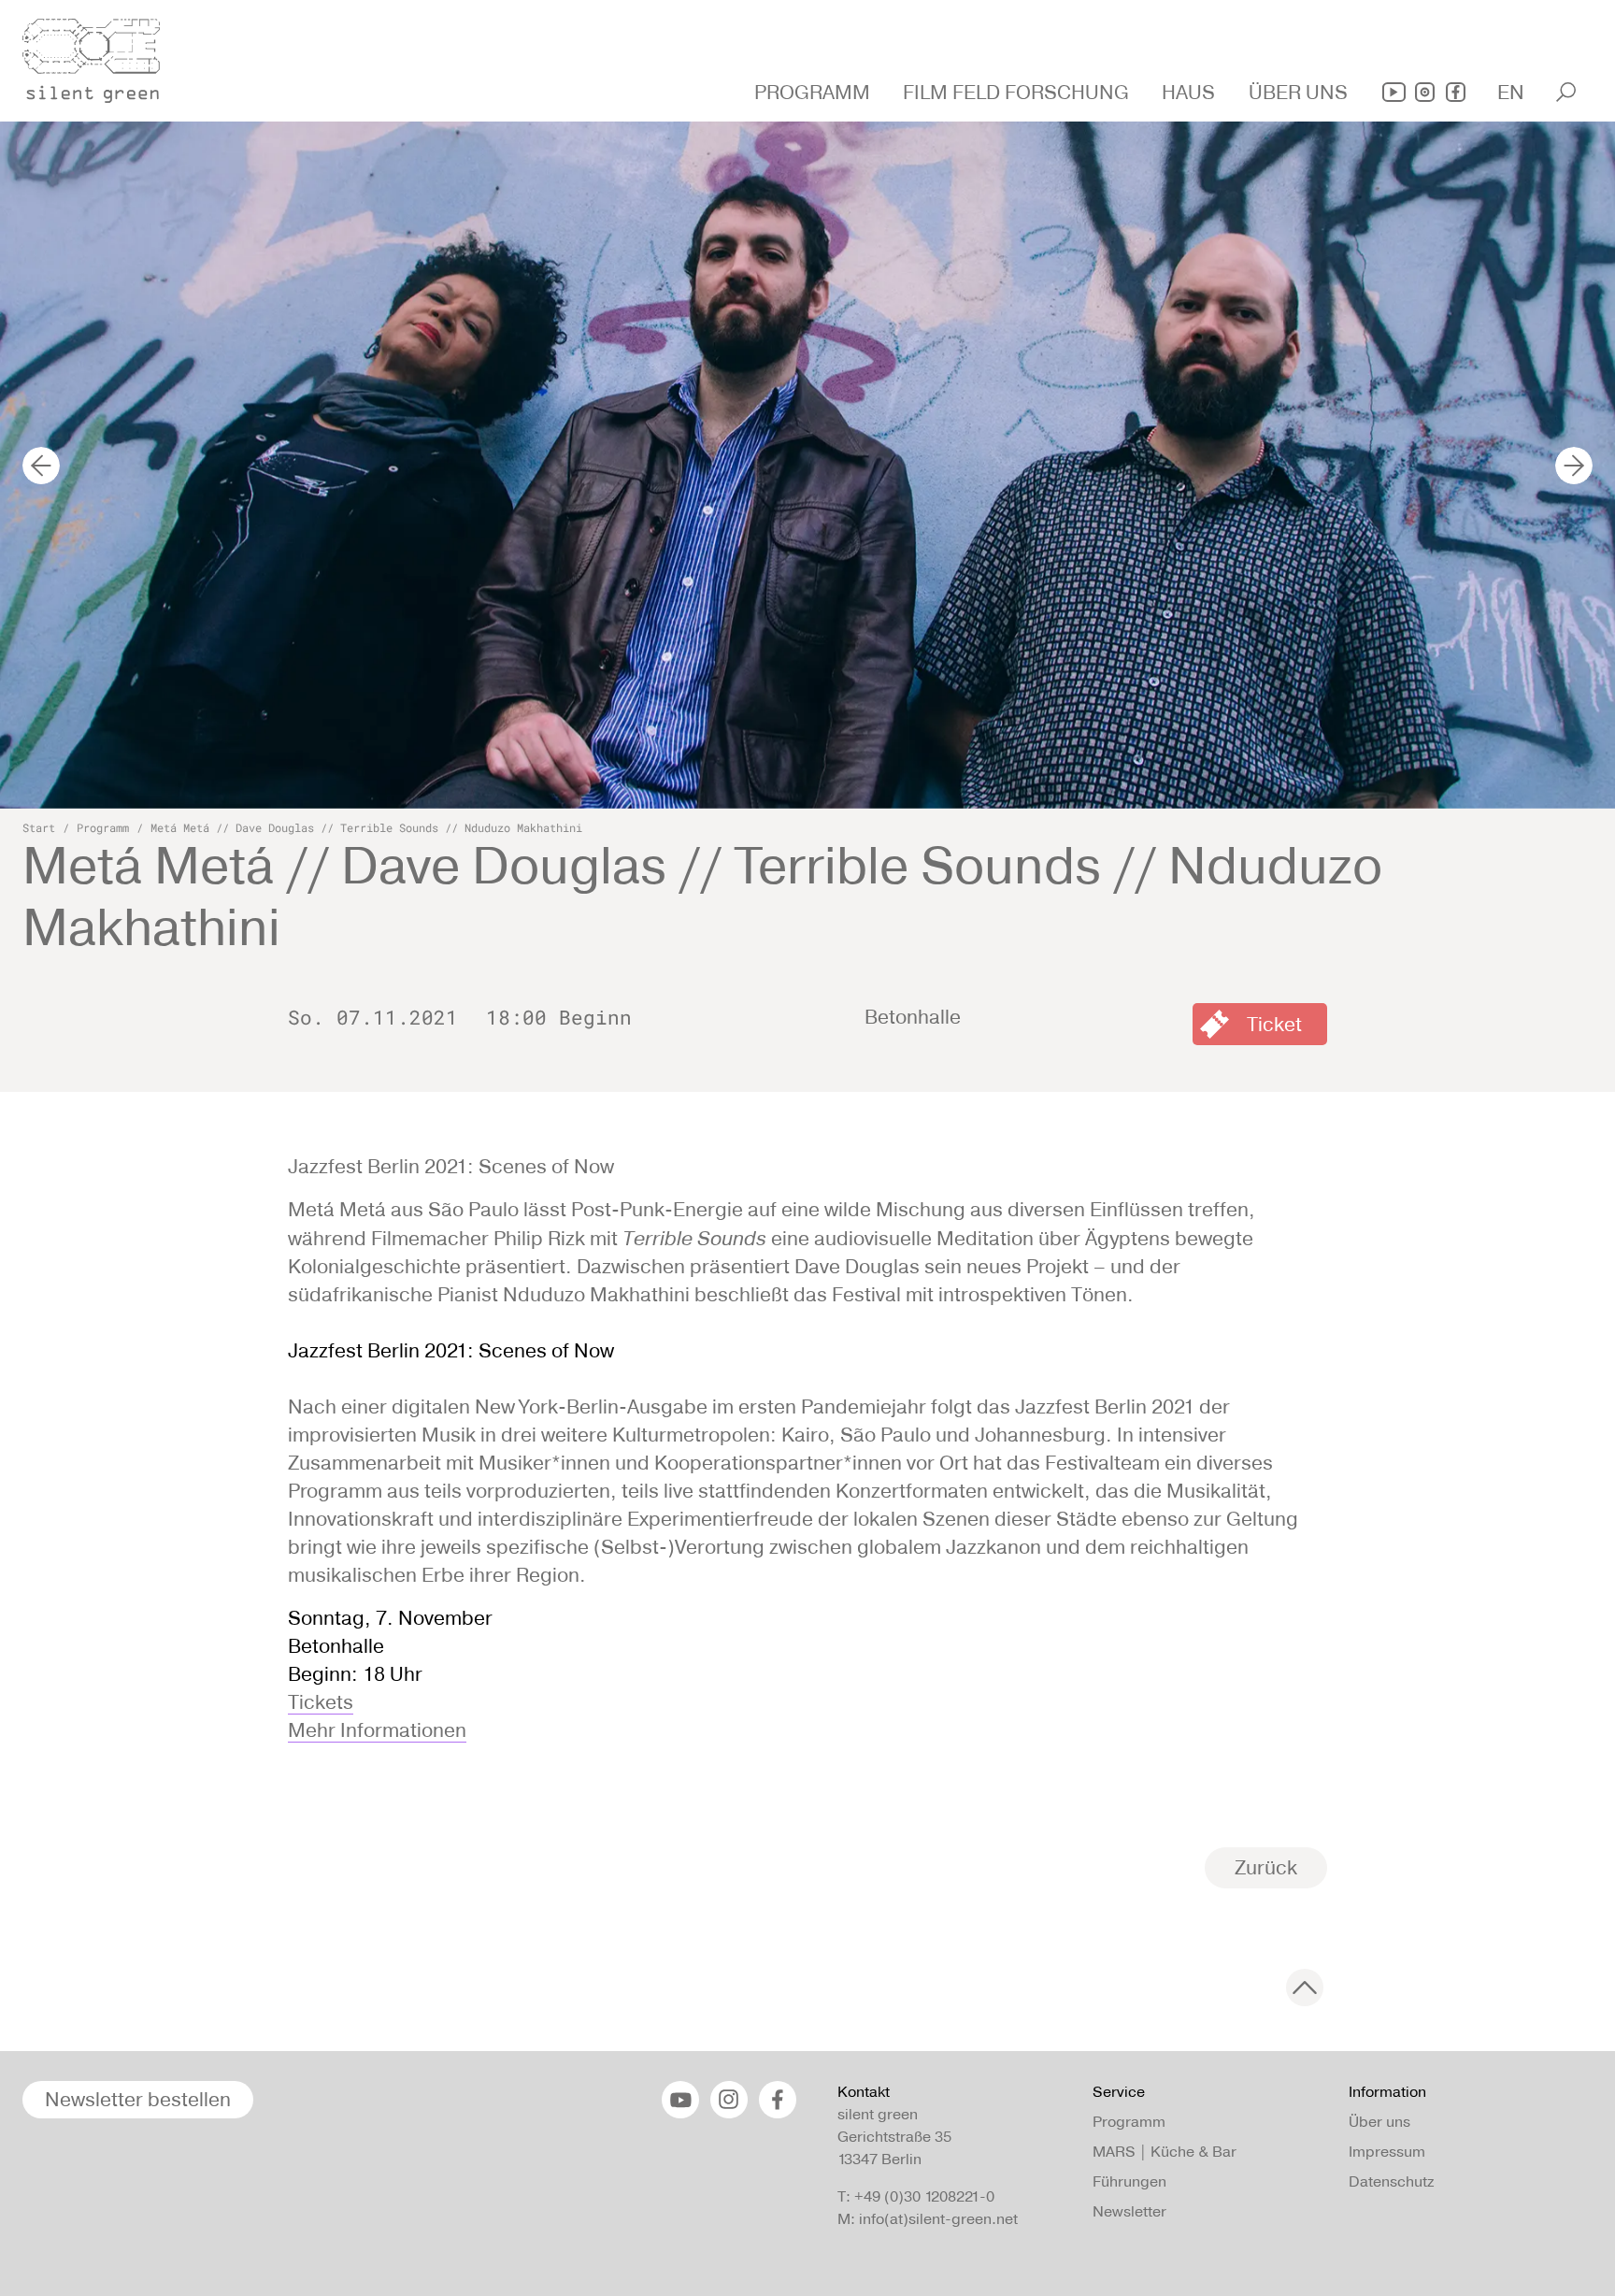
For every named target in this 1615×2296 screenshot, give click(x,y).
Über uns (1379, 2122)
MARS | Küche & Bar (1165, 2152)
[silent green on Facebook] (1456, 92)
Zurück (1266, 1867)
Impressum (1387, 2152)
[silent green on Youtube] (1394, 92)
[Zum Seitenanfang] (1305, 1987)
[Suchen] (1566, 92)
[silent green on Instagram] (1425, 92)
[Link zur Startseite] (102, 55)
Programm (103, 827)
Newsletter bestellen (138, 2099)
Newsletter (1129, 2211)
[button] (815, 93)
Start (39, 827)
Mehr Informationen (377, 1730)
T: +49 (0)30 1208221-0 (916, 2196)
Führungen (1129, 2181)
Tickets (321, 1702)
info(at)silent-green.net (938, 2219)
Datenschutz (1391, 2181)
